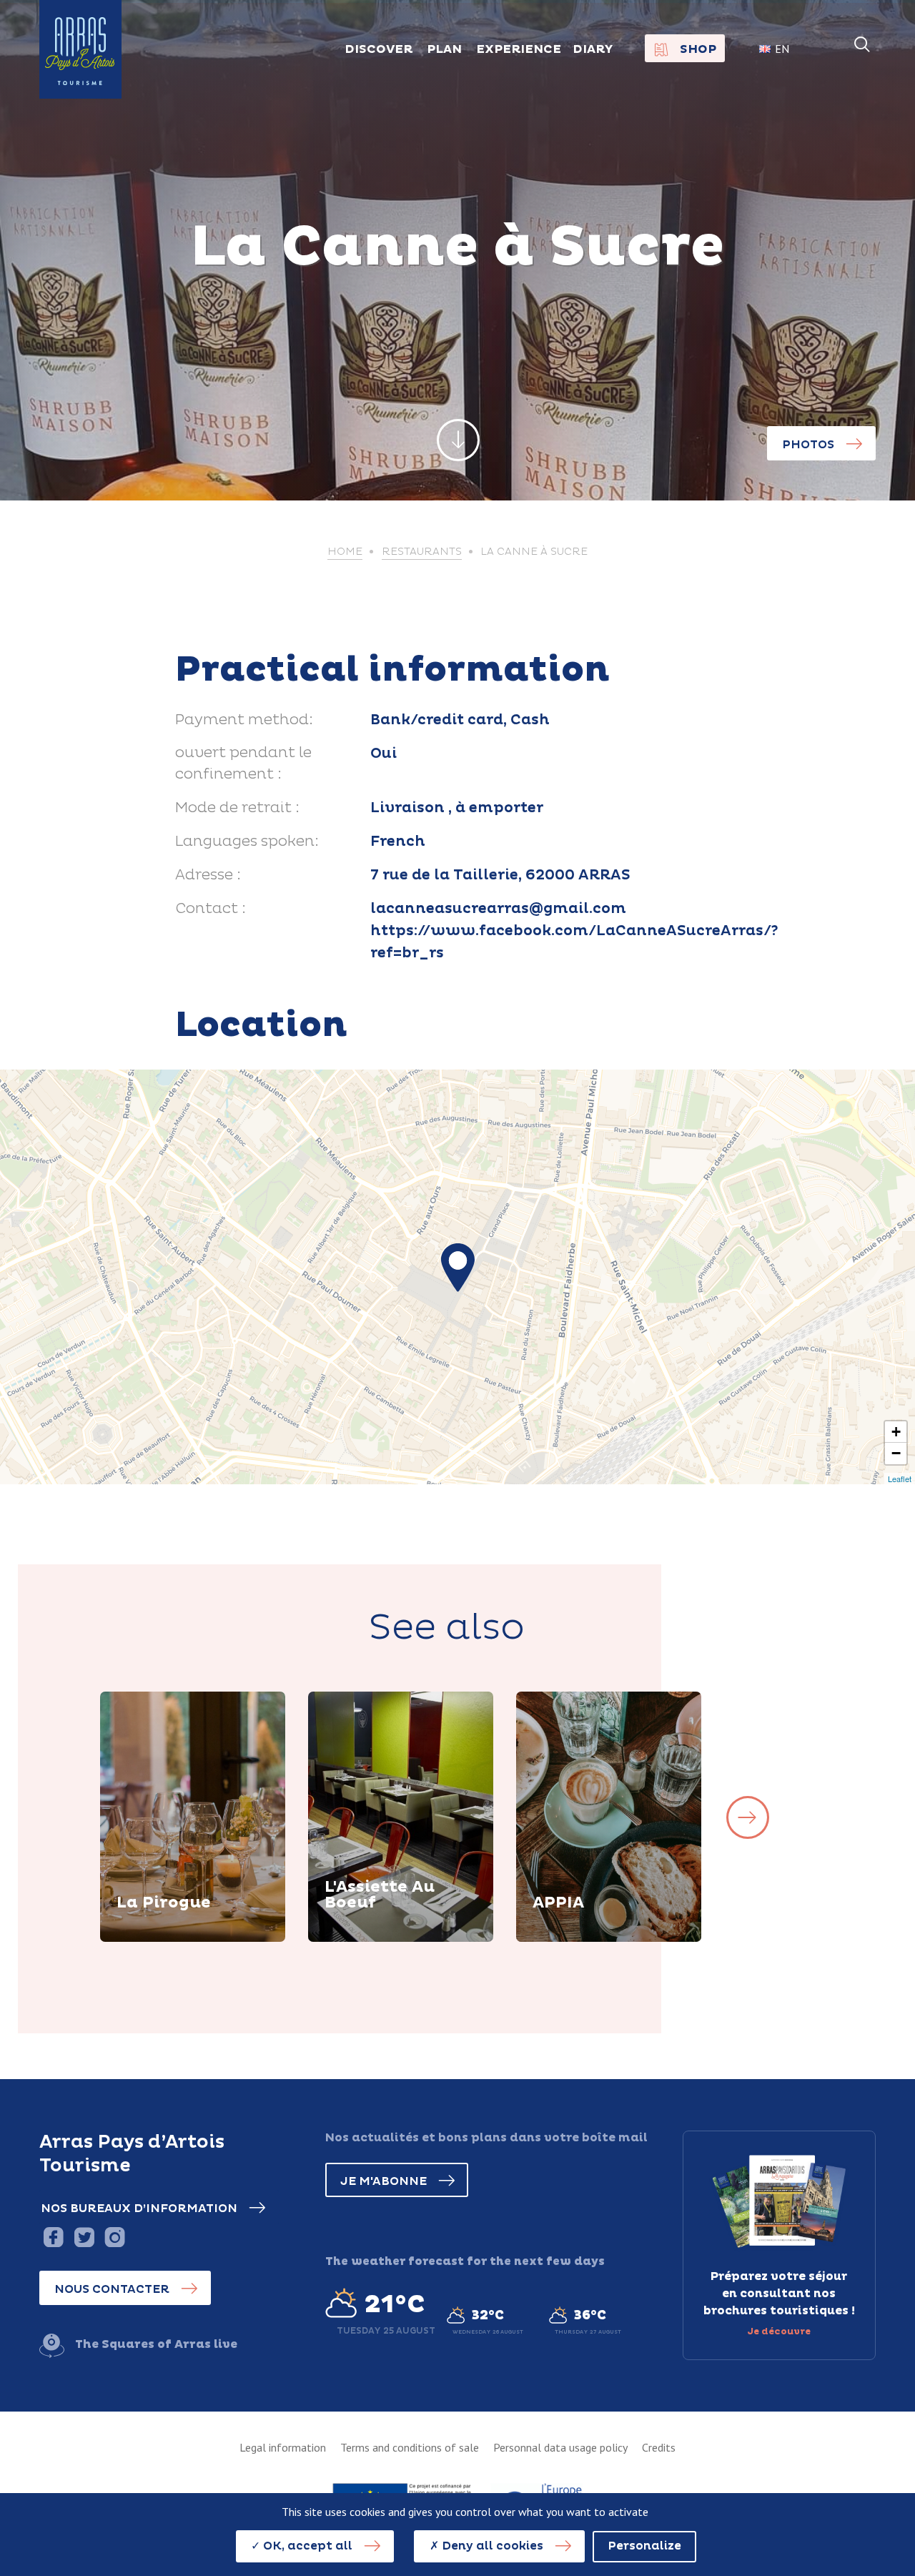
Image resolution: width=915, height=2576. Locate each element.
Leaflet (900, 1479)
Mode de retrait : (237, 808)
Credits (659, 2447)
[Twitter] (84, 2237)
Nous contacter (112, 2289)
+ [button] (896, 1432)
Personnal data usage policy (560, 2447)
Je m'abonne (384, 2181)
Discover (161, 1940)
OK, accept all (306, 2546)
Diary (593, 49)
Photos (808, 445)
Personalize (644, 2546)
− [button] (896, 1453)
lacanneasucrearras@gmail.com (498, 909)
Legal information (283, 2447)
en (782, 49)
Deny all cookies (491, 2546)
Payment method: (244, 720)
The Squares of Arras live (156, 2344)
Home (345, 552)
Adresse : (208, 875)
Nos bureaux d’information (139, 2209)
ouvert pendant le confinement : (243, 764)
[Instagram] (115, 2237)
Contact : (211, 909)
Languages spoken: (247, 842)
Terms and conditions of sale (410, 2447)
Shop (698, 49)
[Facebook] (53, 2237)
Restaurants (422, 552)
